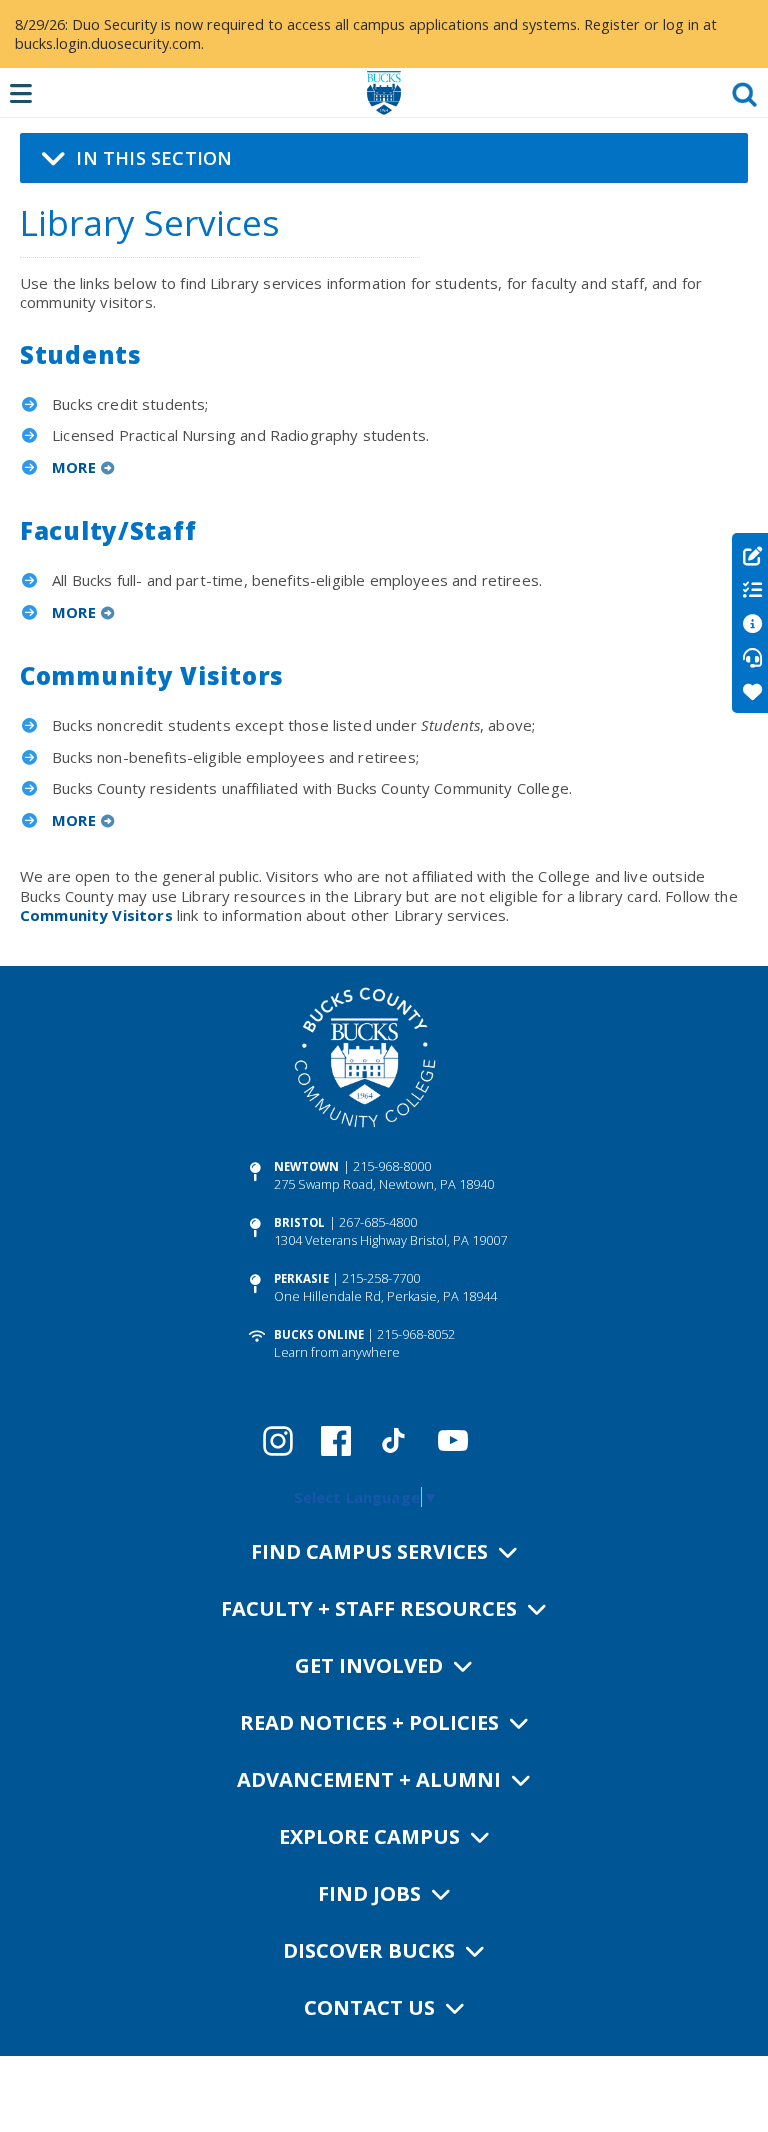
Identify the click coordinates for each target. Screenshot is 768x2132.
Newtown (307, 1166)
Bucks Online (319, 1334)
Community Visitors (96, 915)
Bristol (300, 1222)
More (74, 467)
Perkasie (301, 1278)
